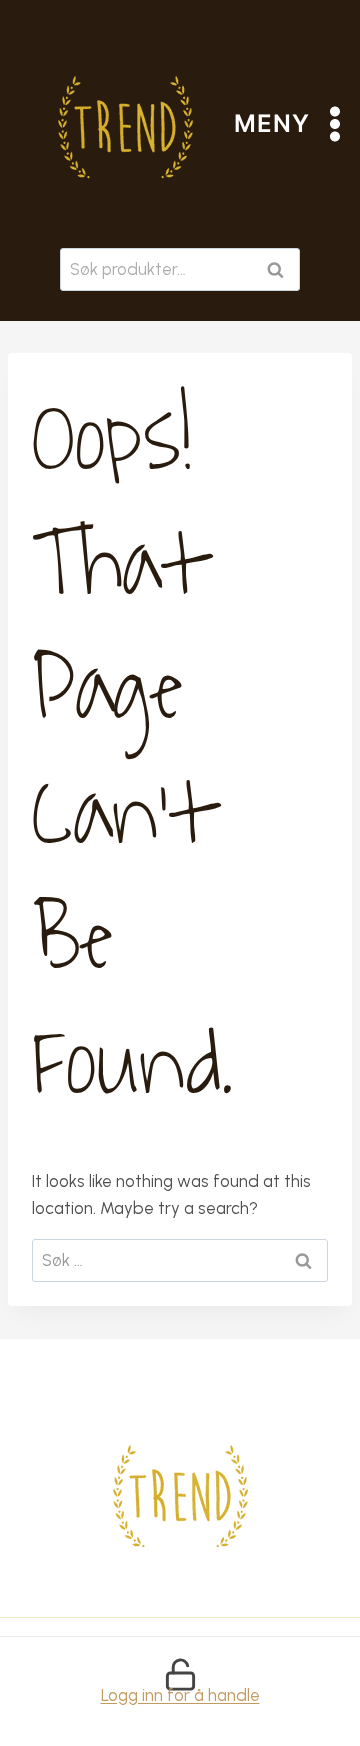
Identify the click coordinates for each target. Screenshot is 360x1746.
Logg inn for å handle (180, 1695)
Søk (279, 269)
